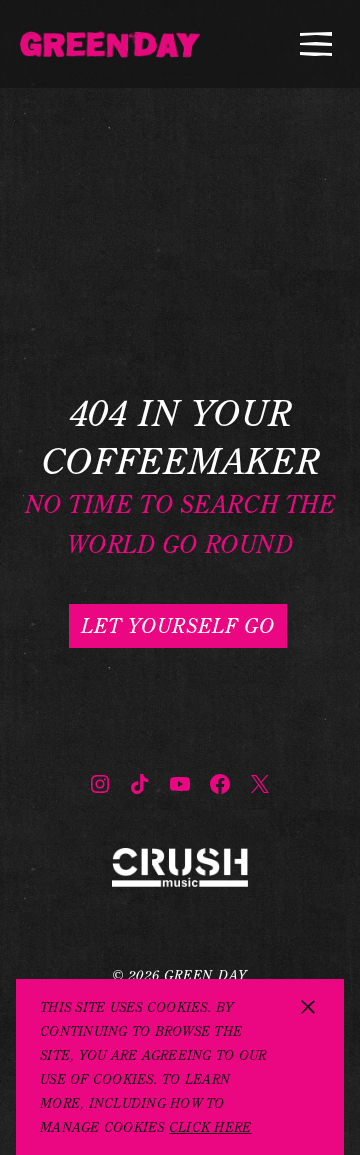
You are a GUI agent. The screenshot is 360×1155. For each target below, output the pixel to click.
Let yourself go (178, 625)
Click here (210, 1127)
